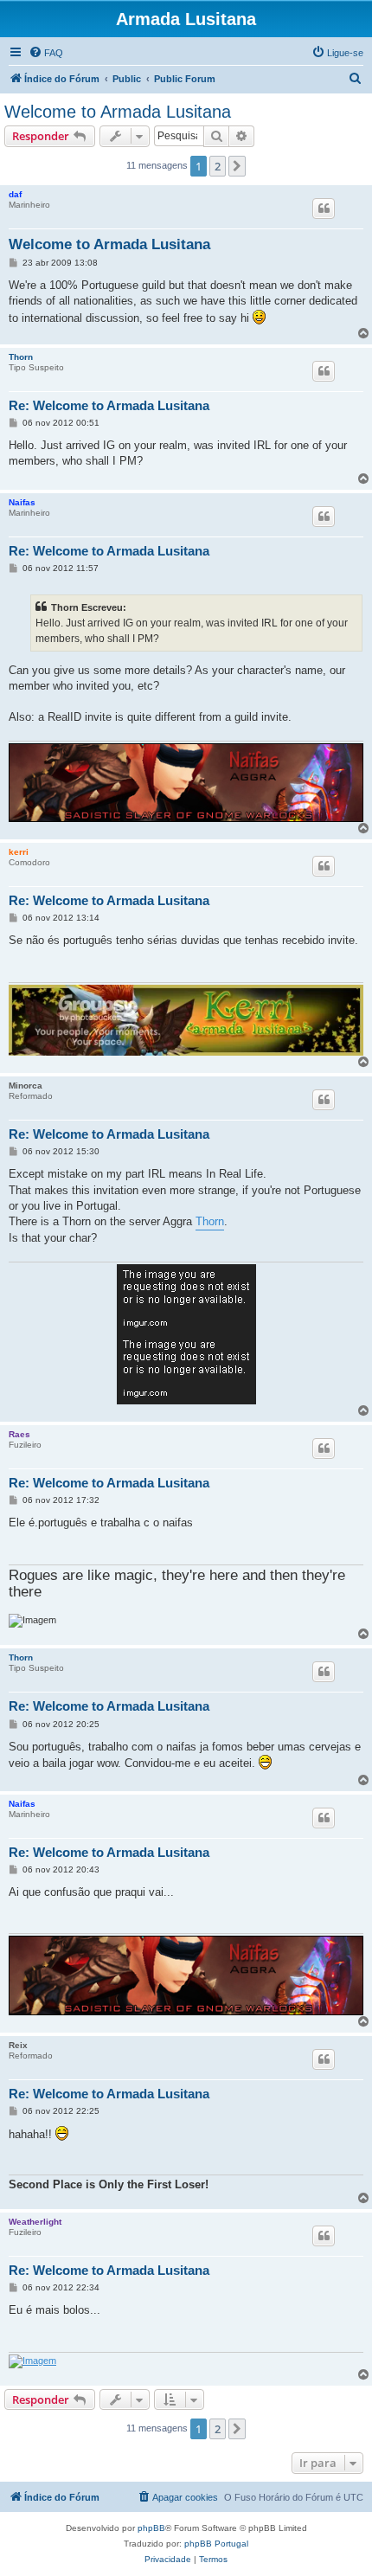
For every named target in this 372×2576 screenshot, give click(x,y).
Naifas (22, 502)
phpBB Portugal (216, 2544)
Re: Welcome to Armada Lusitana (109, 405)
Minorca (26, 1086)
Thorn (21, 357)
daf (15, 194)
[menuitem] (46, 53)
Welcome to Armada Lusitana (118, 112)
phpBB (151, 2528)
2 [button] (218, 166)
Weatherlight (35, 2222)
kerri (19, 852)
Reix (18, 2045)
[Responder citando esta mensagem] (324, 209)
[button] (237, 166)
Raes (19, 1434)
